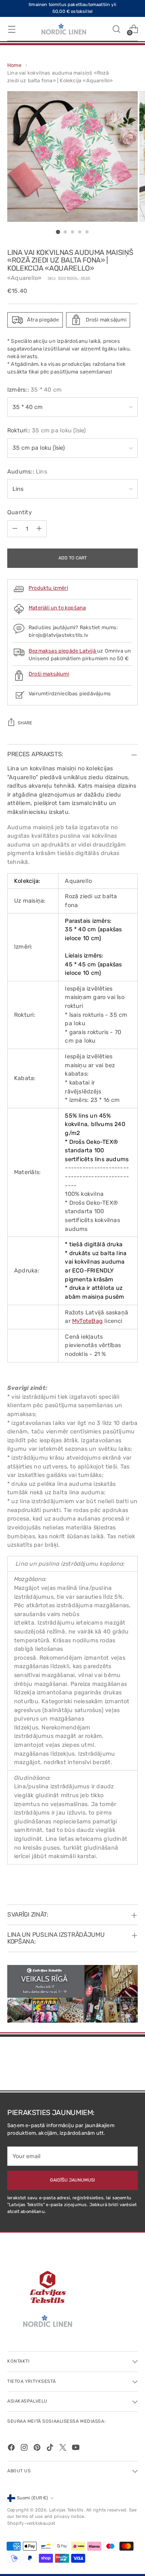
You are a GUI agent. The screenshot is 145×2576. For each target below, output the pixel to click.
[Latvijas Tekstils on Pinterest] (38, 2449)
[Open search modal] (116, 29)
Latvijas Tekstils (66, 2510)
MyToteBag (87, 1321)
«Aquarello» (24, 278)
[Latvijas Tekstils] (64, 29)
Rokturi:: (47, 431)
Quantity (20, 512)
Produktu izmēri (48, 588)
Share (25, 723)
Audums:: (27, 472)
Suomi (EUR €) (32, 2498)
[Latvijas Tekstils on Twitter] (64, 2449)
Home (14, 65)
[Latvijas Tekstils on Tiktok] (51, 2449)
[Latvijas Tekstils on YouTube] (77, 2449)
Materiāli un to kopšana (57, 608)
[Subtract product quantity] (15, 529)
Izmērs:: (34, 390)
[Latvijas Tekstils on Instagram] (25, 2449)
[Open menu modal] (11, 29)
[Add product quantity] (39, 529)
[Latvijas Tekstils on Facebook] (12, 2449)
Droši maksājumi (49, 674)
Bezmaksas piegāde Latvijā (63, 651)
